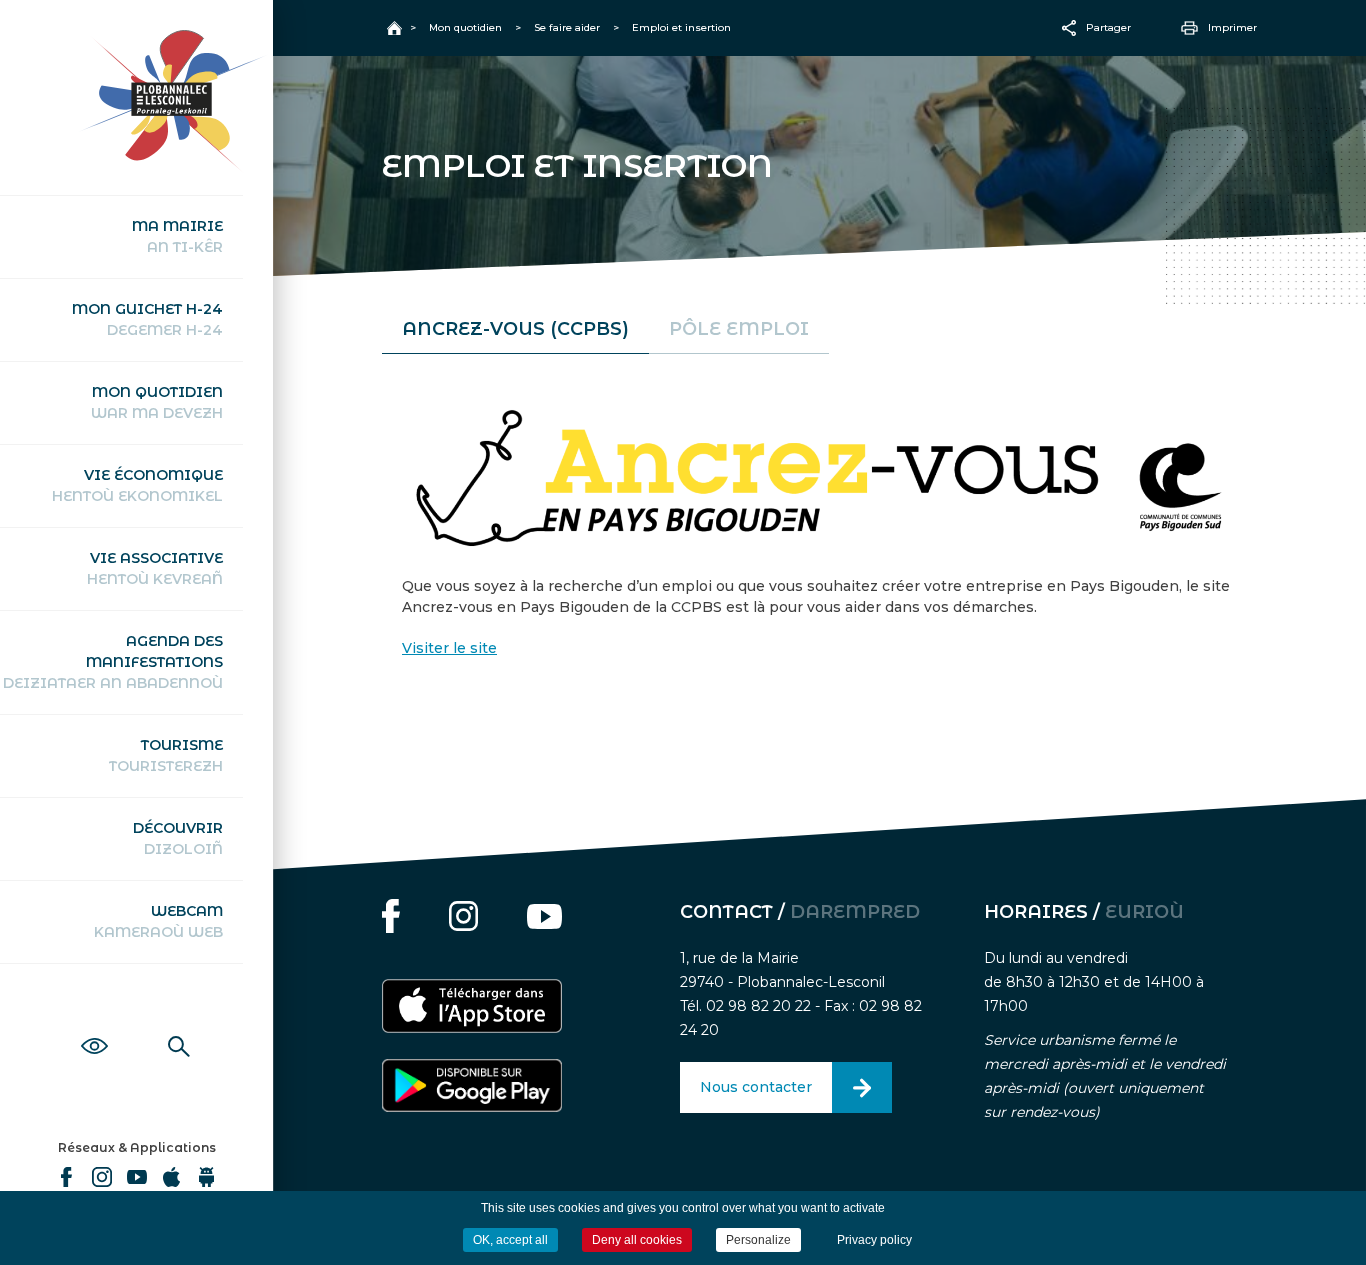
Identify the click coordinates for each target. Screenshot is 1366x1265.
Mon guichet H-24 (147, 319)
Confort (94, 1024)
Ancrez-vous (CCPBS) (515, 329)
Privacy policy (874, 1240)
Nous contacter (756, 1087)
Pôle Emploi (739, 329)
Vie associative (155, 568)
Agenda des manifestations (113, 662)
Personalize (758, 1240)
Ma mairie (177, 236)
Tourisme (166, 755)
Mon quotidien (157, 402)
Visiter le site (449, 648)
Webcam (158, 921)
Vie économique (137, 485)
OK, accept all (510, 1240)
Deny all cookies (637, 1240)
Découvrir (178, 838)
